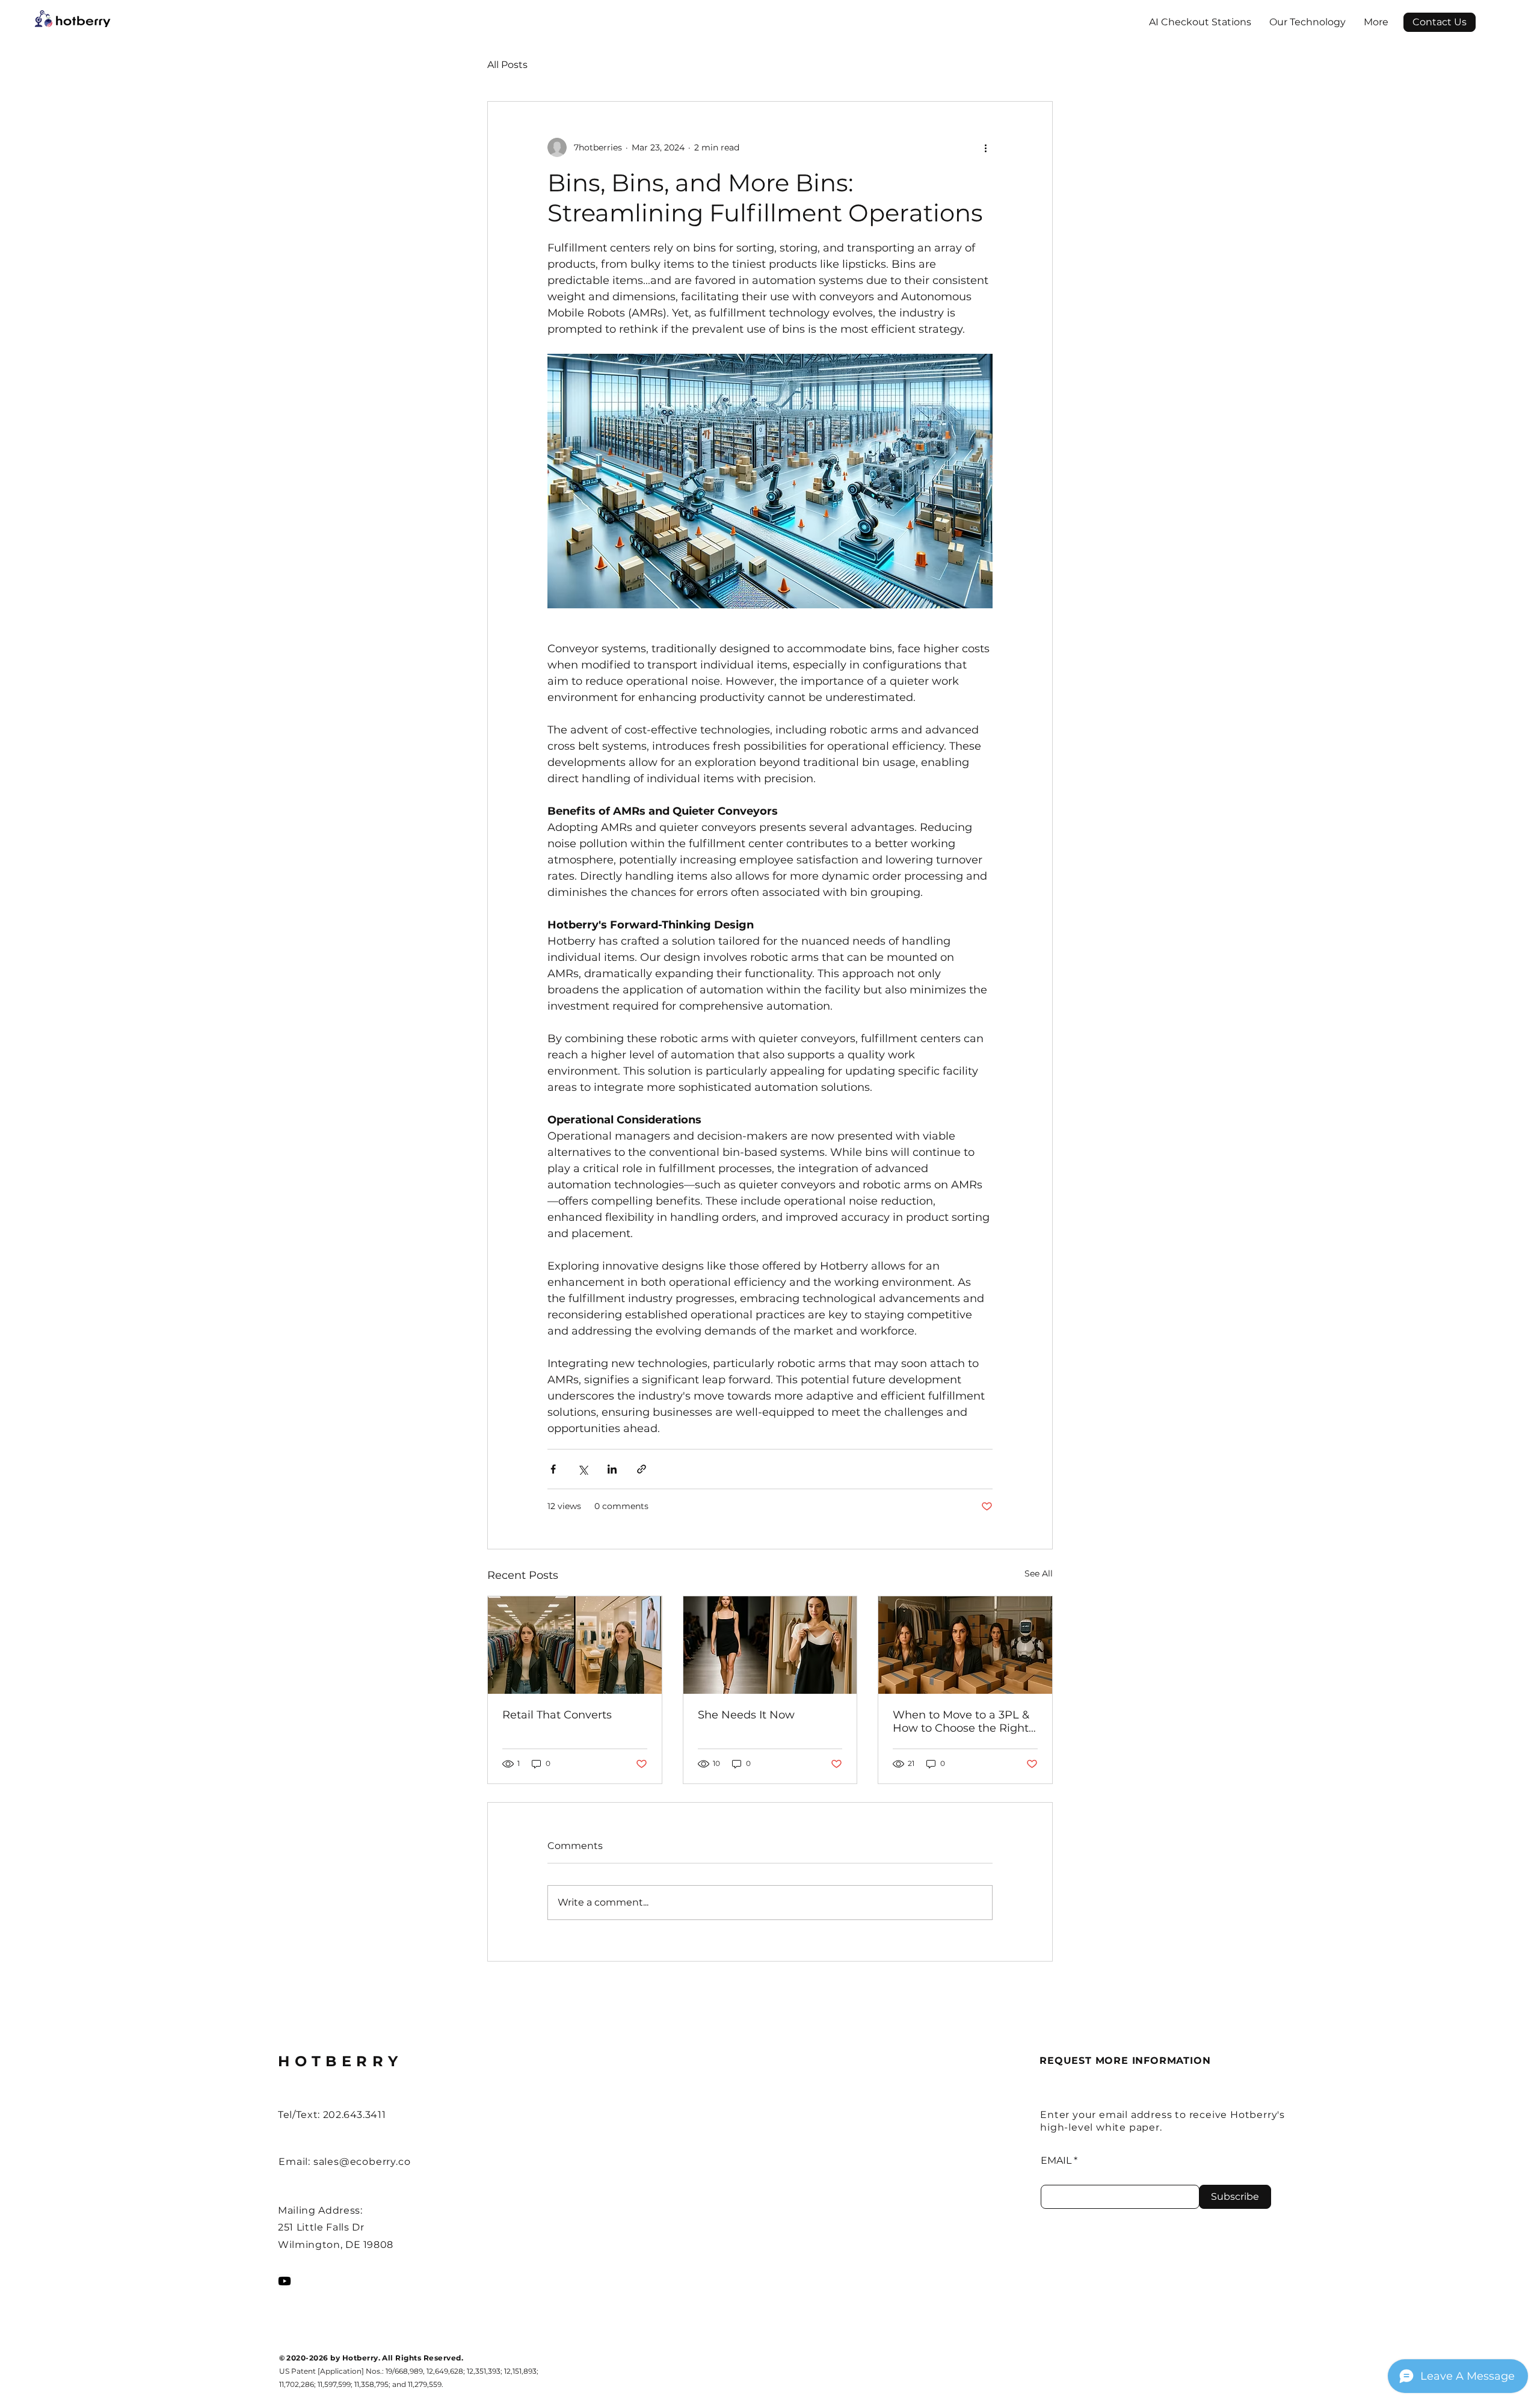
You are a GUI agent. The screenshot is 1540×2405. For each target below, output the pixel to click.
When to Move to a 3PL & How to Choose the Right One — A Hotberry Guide (961, 1721)
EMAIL (1056, 2161)
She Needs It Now (746, 1715)
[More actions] (985, 147)
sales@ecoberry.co (362, 2162)
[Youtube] (285, 2281)
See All (1039, 1573)
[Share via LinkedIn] (612, 1469)
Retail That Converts (557, 1715)
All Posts (507, 65)
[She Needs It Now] (770, 1645)
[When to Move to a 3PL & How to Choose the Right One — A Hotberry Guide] (965, 1645)
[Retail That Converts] (575, 1645)
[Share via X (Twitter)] (583, 1469)
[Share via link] (642, 1469)
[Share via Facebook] (553, 1469)
